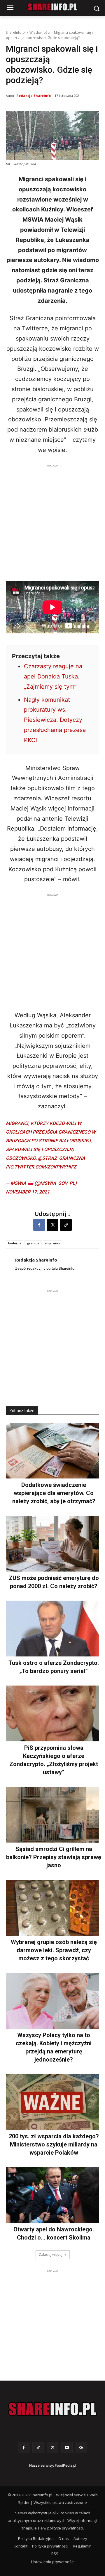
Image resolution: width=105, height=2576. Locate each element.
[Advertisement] (52, 521)
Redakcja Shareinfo (34, 96)
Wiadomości (40, 32)
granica (33, 1243)
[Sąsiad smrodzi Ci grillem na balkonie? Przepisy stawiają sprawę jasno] (52, 1815)
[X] (52, 1225)
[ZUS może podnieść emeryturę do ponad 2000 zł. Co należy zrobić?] (52, 1544)
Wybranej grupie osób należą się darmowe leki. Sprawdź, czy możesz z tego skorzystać (54, 1950)
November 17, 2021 (28, 1192)
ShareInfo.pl (16, 32)
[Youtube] (67, 2448)
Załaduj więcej (51, 2255)
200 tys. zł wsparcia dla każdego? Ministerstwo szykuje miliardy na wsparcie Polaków (54, 2144)
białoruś (15, 1243)
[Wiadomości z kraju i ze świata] (52, 7)
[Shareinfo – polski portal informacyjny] (52, 2409)
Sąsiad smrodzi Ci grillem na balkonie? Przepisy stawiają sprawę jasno (54, 1857)
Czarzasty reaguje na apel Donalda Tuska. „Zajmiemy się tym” (53, 676)
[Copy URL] (66, 1225)
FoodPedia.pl (65, 2465)
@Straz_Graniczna (62, 1158)
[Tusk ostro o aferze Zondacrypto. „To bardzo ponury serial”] (52, 1629)
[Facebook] (39, 1225)
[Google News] (81, 2448)
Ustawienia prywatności (53, 2562)
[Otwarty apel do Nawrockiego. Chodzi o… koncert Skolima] (52, 2195)
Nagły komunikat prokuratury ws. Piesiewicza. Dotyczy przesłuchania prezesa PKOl (55, 720)
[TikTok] (38, 2448)
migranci (52, 1243)
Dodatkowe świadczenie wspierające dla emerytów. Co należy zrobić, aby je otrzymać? (54, 1493)
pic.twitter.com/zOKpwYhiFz (41, 1167)
